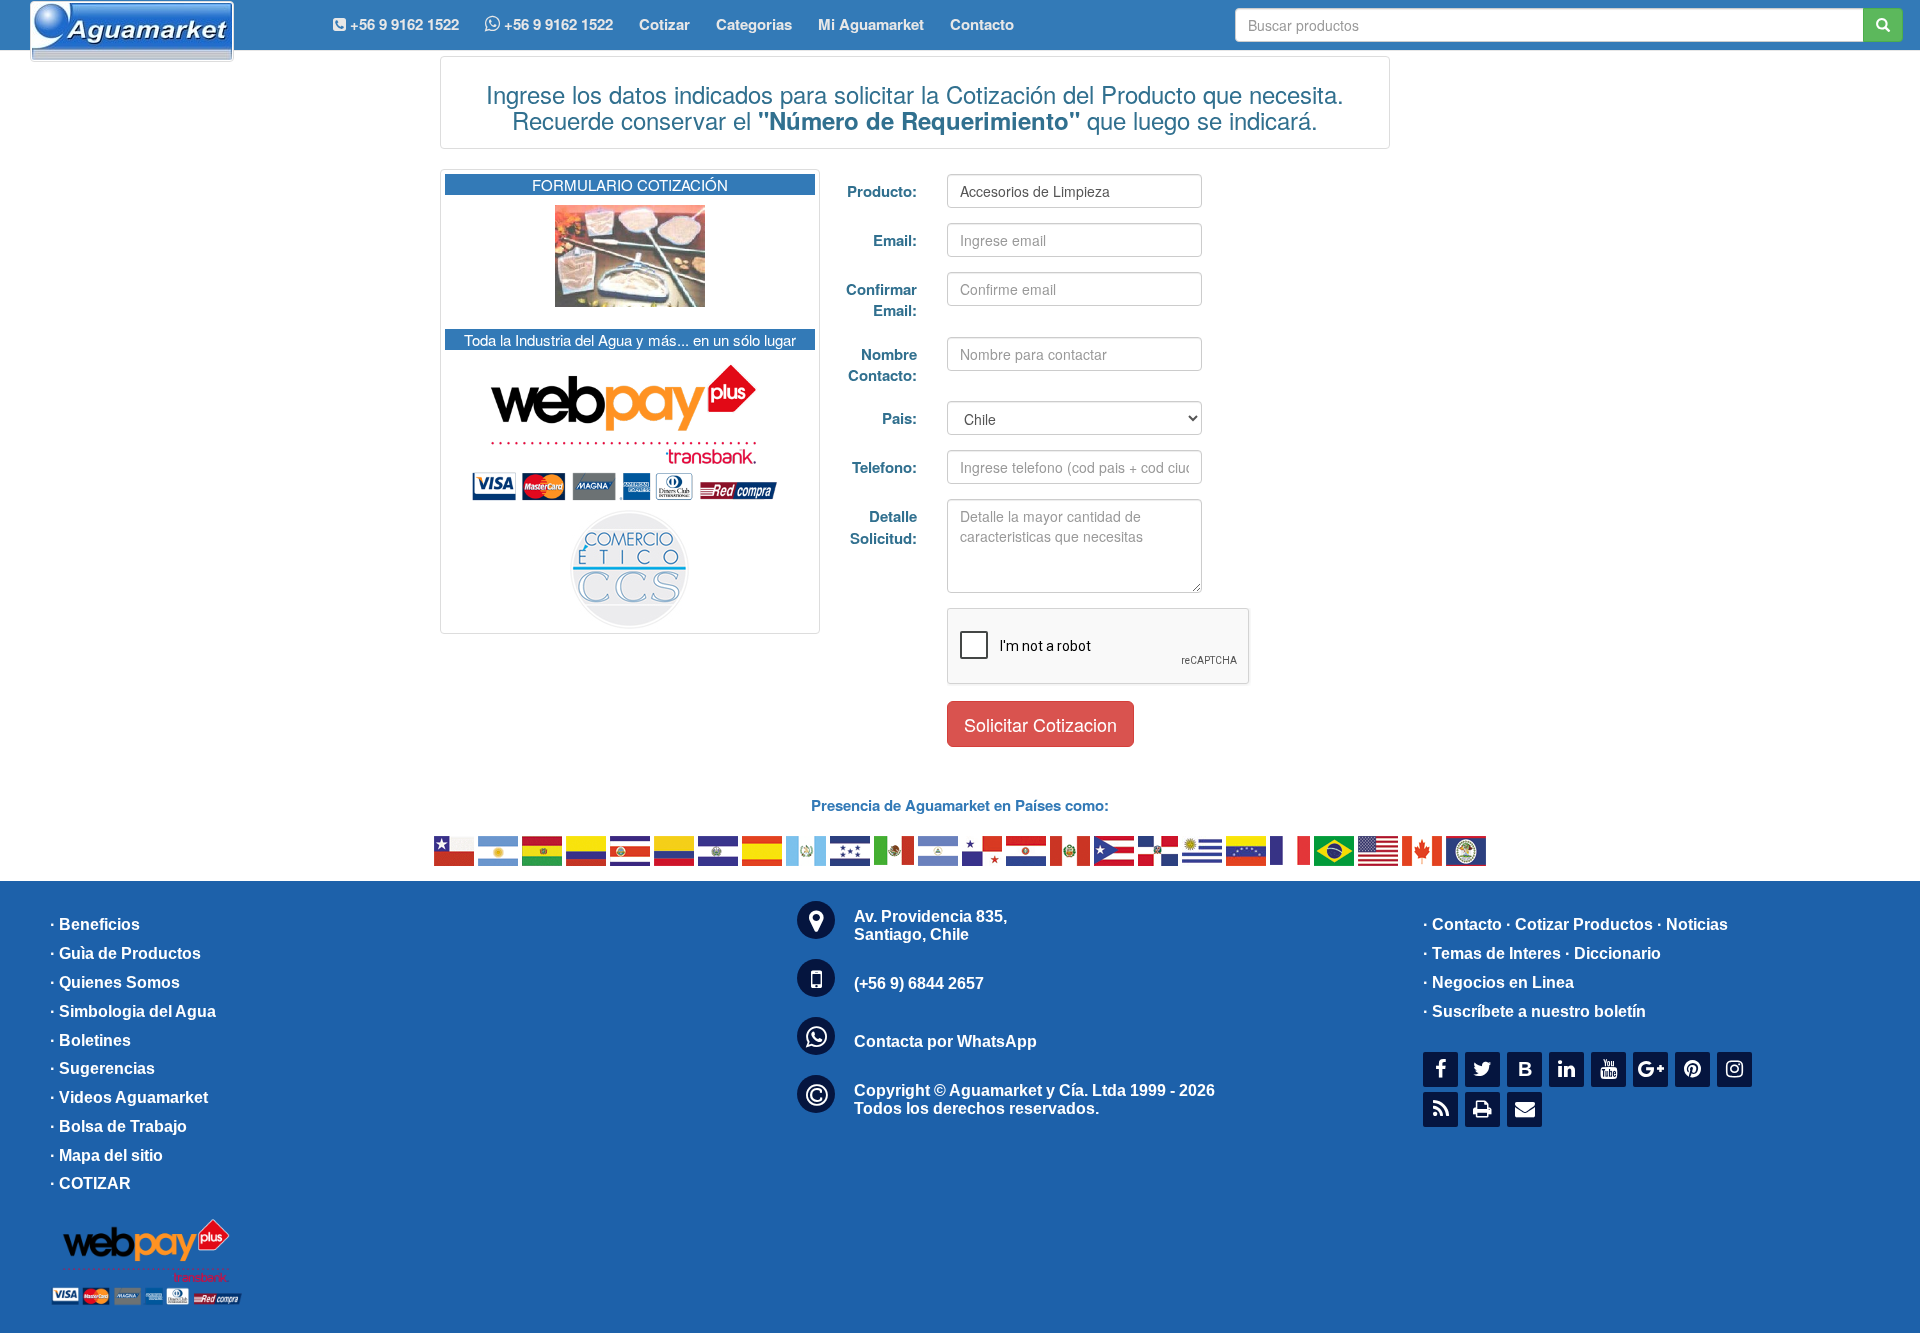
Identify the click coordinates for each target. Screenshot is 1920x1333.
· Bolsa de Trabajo (118, 1126)
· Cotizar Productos (1579, 924)
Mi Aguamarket (871, 24)
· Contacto (1462, 924)
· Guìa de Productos (125, 953)
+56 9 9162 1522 (556, 24)
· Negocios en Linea (1498, 982)
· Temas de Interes (1492, 953)
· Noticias (1692, 924)
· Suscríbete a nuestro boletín (1534, 1011)
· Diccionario (1613, 953)
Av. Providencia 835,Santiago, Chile (930, 925)
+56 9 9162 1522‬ (402, 24)
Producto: (882, 191)
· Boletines (90, 1040)
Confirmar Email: (881, 299)
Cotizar (664, 24)
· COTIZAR (90, 1183)
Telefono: (884, 467)
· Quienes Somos (115, 982)
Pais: (899, 418)
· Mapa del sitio (106, 1155)
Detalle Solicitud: (883, 526)
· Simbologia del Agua (133, 1011)
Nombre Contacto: (882, 364)
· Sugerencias (102, 1068)
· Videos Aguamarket (129, 1097)
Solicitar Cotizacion (1040, 724)
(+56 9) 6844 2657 (919, 983)
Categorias (754, 24)
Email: (895, 240)
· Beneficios (95, 924)
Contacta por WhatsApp (945, 1041)
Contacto (982, 24)
